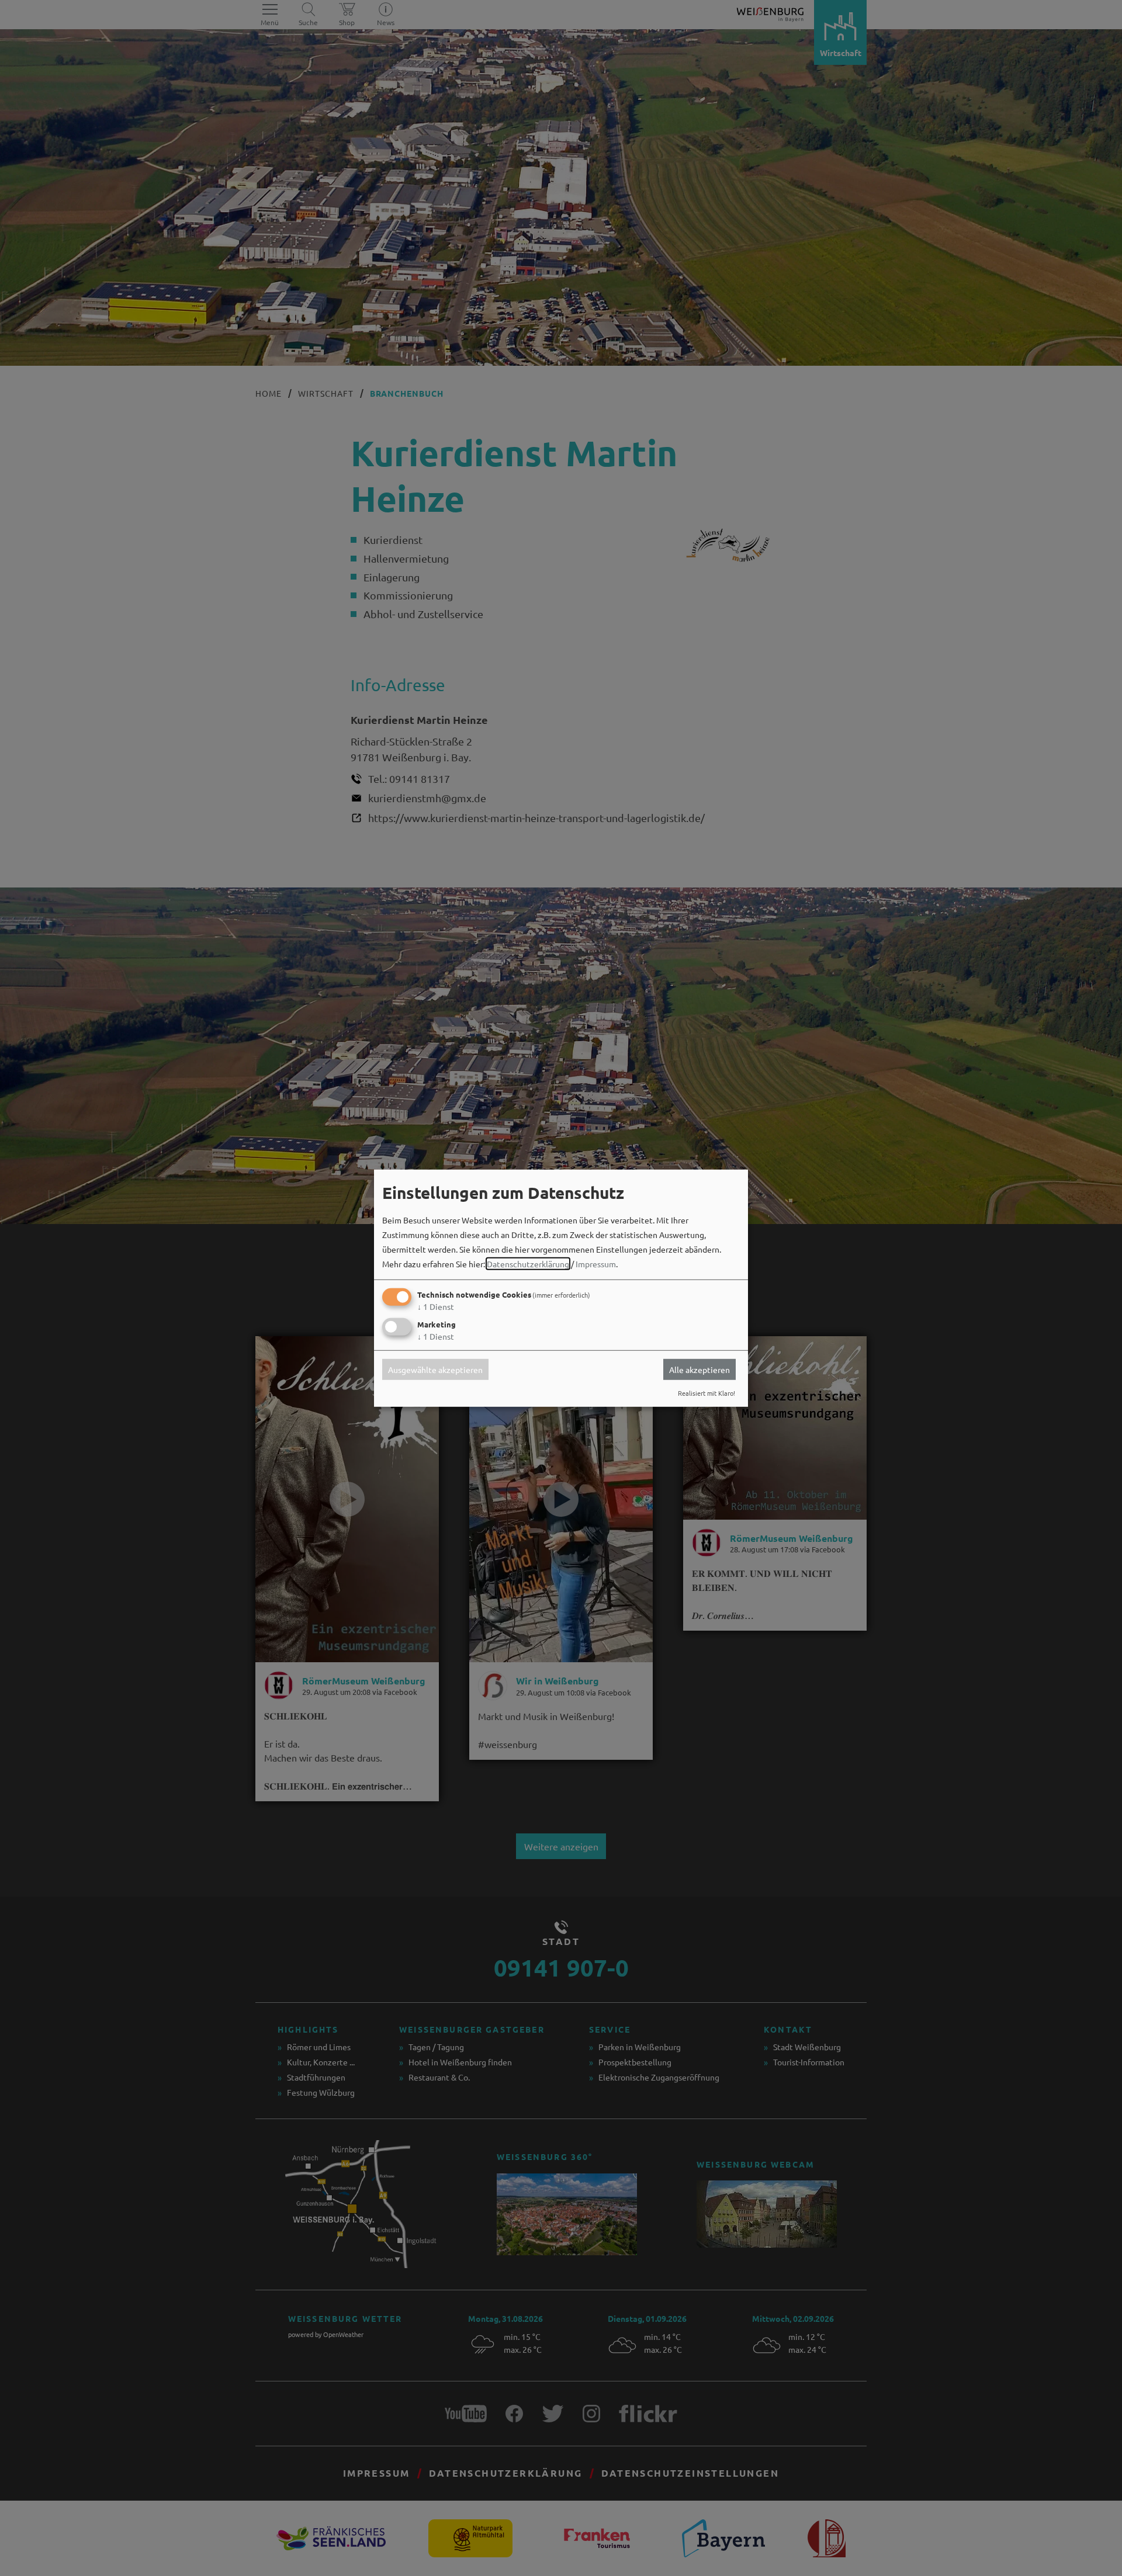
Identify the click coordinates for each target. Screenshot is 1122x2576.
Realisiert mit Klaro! (707, 1393)
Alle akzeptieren (699, 1370)
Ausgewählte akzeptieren (435, 1370)
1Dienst (436, 1306)
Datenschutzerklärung (528, 1264)
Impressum (596, 1264)
